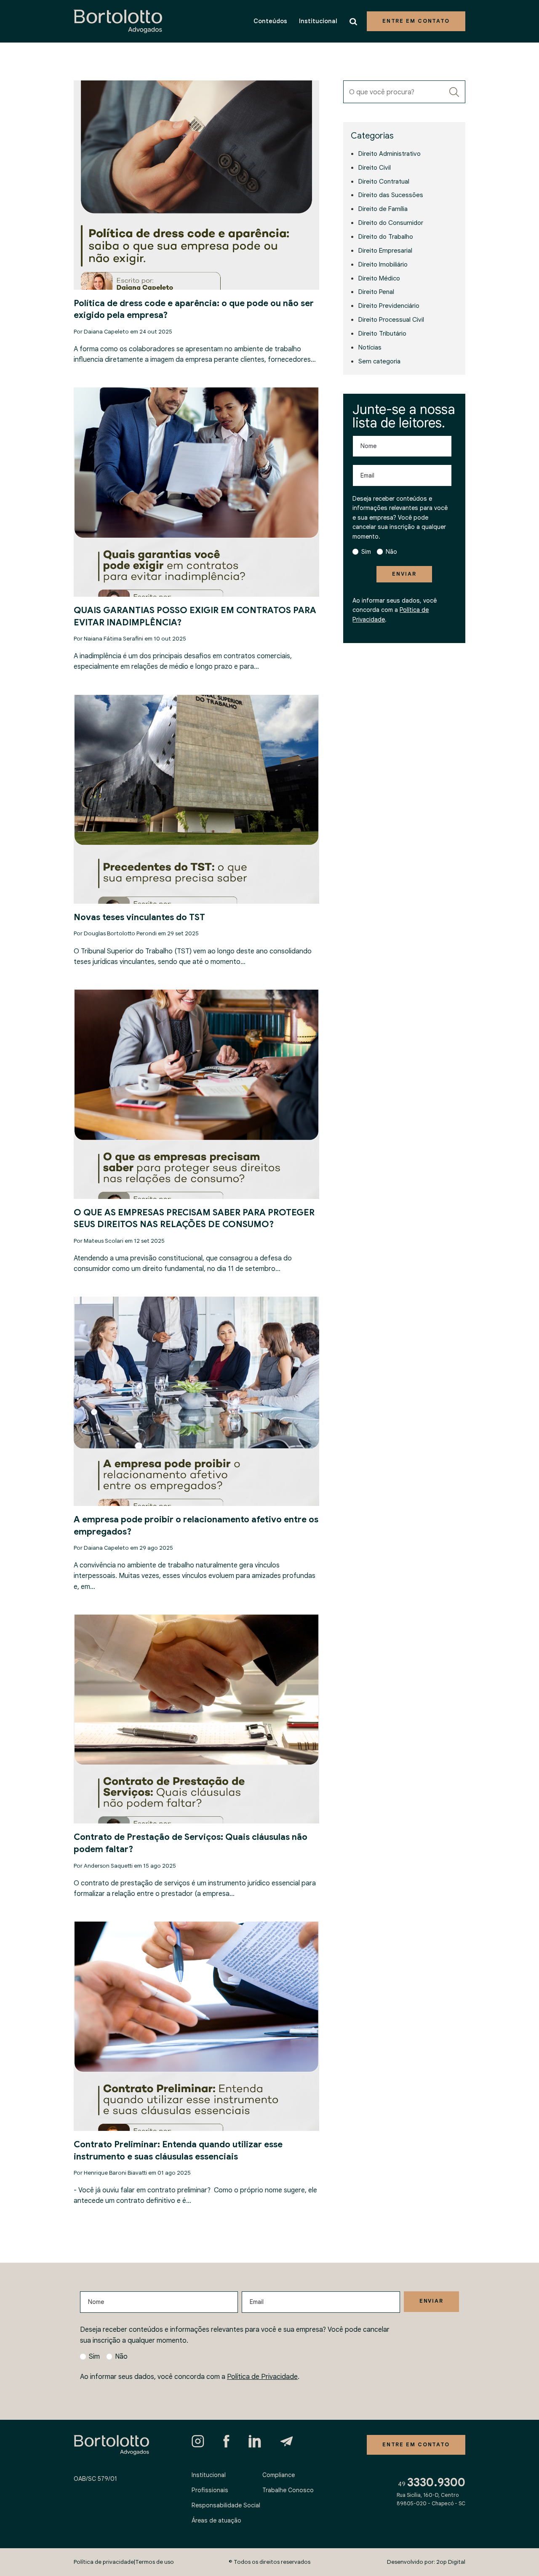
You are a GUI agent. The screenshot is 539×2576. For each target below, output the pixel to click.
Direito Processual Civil (391, 319)
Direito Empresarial (385, 250)
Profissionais (210, 2490)
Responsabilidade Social (226, 2505)
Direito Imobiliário (383, 264)
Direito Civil (375, 167)
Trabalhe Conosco (288, 2490)
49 (432, 2483)
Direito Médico (379, 278)
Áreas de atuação (216, 2520)
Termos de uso (155, 2562)
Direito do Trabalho (386, 236)
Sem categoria (379, 361)
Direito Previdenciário (389, 306)
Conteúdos (270, 21)
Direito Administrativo (390, 153)
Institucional (318, 21)
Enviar (404, 574)
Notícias (370, 347)
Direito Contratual (384, 181)
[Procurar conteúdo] (355, 21)
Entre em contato (416, 21)
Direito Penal (376, 292)
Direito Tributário (382, 333)
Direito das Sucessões (391, 195)
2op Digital (451, 2562)
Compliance (279, 2475)
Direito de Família (383, 209)
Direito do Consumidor (391, 223)
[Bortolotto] (118, 21)
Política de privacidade (104, 2562)
